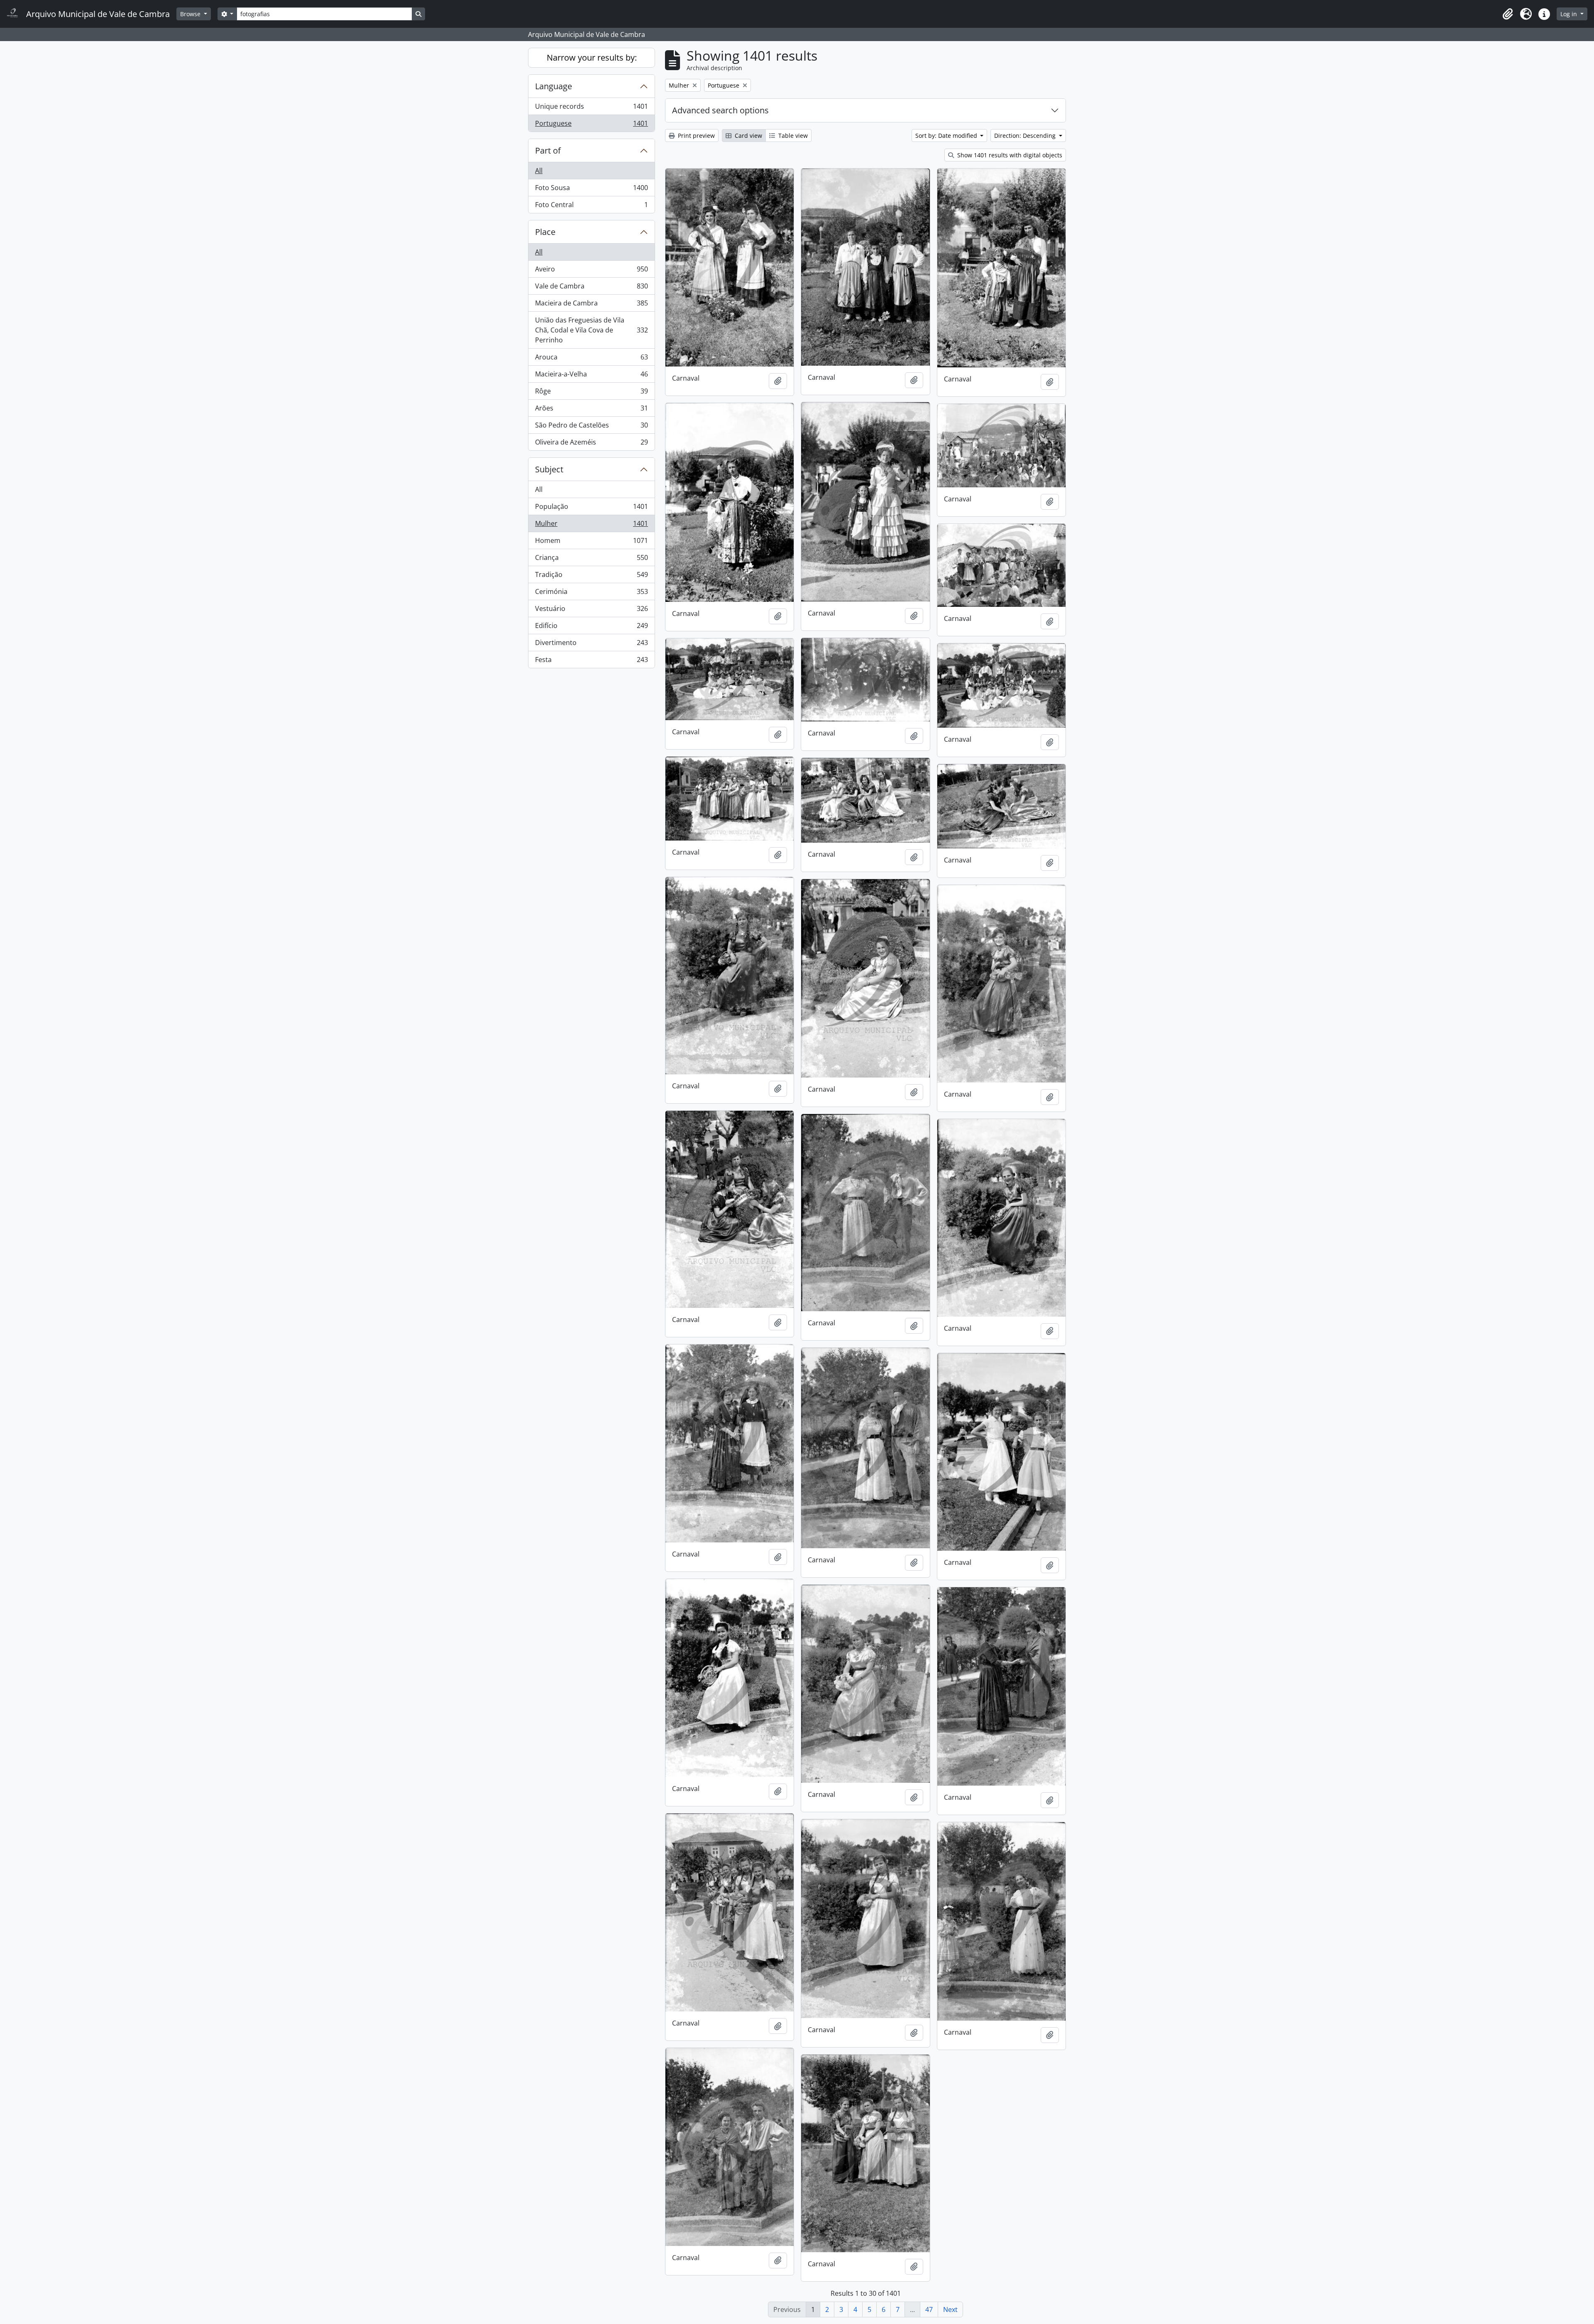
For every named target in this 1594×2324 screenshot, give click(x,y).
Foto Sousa (591, 190)
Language (554, 86)
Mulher (591, 525)
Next (950, 2309)
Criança (591, 560)
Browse (191, 14)
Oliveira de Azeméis (591, 444)
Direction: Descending (1026, 136)
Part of (548, 150)
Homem (591, 543)
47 (929, 2309)
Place (545, 232)
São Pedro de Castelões (591, 427)
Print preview (696, 136)
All (539, 171)
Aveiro (591, 271)
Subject (549, 469)
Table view (792, 136)
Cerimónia (591, 594)
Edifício (591, 628)
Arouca (591, 359)
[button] (1508, 14)
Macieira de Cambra (591, 305)
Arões (591, 410)
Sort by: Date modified (947, 136)
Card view (748, 136)
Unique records (591, 108)
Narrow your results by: (592, 57)
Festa (591, 661)
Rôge (591, 393)
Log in (1570, 14)
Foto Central (591, 206)
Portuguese (591, 125)
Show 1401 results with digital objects (1009, 155)
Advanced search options (720, 110)
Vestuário (591, 611)
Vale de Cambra (591, 288)
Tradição (591, 577)
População (591, 508)
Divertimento (591, 645)
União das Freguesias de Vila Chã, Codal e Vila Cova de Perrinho (591, 330)
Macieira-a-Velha (591, 376)
